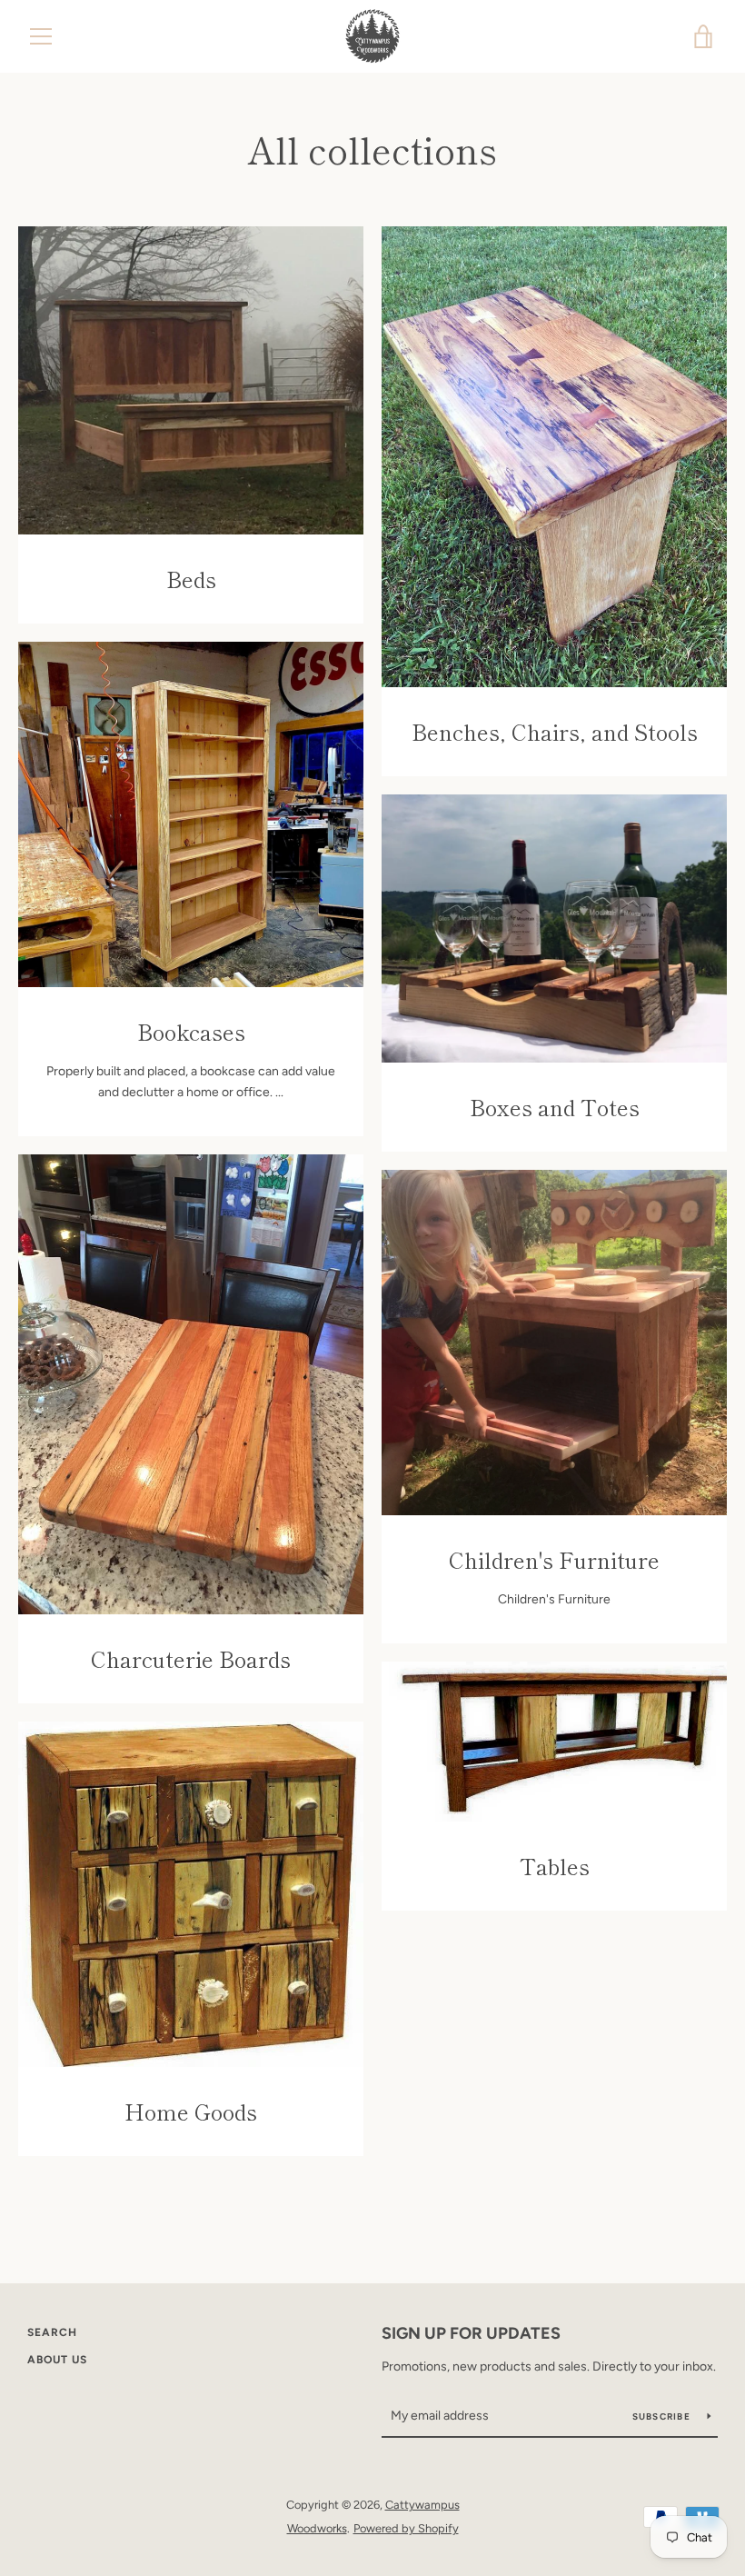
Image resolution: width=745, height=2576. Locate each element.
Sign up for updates (471, 2333)
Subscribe (663, 2416)
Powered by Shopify (406, 2528)
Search (52, 2332)
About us (57, 2360)
